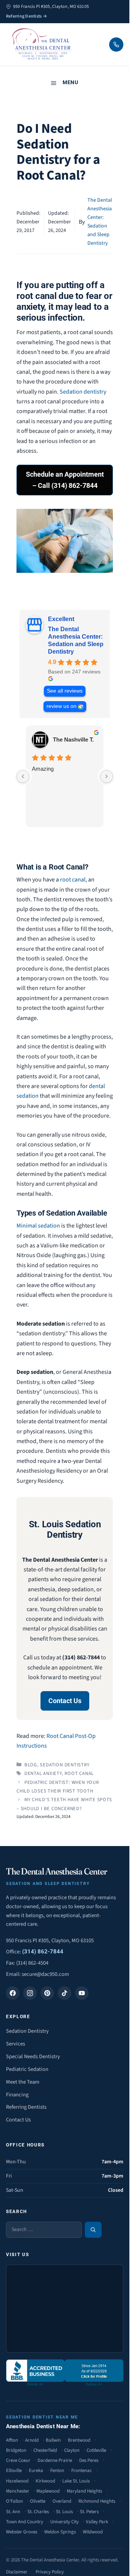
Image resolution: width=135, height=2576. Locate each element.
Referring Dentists (26, 2107)
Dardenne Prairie (55, 2460)
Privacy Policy (50, 2572)
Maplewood (48, 2491)
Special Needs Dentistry (33, 2056)
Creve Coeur (18, 2460)
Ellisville (14, 2470)
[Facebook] (13, 1993)
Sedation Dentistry (64, 1765)
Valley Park (97, 2522)
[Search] (93, 2230)
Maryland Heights (84, 2491)
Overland (62, 2501)
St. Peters (89, 2512)
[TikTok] (64, 1993)
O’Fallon (14, 2501)
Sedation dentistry (83, 392)
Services (16, 2044)
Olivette (38, 2501)
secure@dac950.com (45, 1974)
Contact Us (65, 1701)
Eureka (36, 2470)
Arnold (32, 2440)
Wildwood (93, 2532)
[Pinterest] (47, 1993)
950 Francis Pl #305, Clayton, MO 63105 (50, 1941)
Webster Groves (22, 2532)
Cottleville (96, 2450)
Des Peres (89, 2460)
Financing (17, 2095)
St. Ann (13, 2512)
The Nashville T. (73, 740)
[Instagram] (30, 1993)
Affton (12, 2440)
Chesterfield (45, 2450)
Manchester (18, 2491)
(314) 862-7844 (43, 1952)
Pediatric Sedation (27, 2069)
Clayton (72, 2450)
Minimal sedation (38, 1226)
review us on (61, 706)
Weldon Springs (60, 2532)
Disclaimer (17, 2572)
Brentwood (79, 2440)
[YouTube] (82, 1993)
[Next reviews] (106, 776)
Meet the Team (23, 2082)
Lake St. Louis (76, 2481)
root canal (73, 880)
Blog (31, 1765)
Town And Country (25, 2522)
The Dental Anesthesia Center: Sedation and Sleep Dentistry (76, 640)
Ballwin (53, 2440)
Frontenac (82, 2470)
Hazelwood (17, 2481)
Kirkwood (45, 2481)
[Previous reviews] (23, 776)
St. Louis (64, 2512)
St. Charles (38, 2512)
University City (64, 2522)
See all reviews (65, 691)
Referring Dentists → (26, 16)
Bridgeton (16, 2450)
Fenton (57, 2470)
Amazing (43, 769)
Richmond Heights (97, 2501)
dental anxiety (43, 1773)
